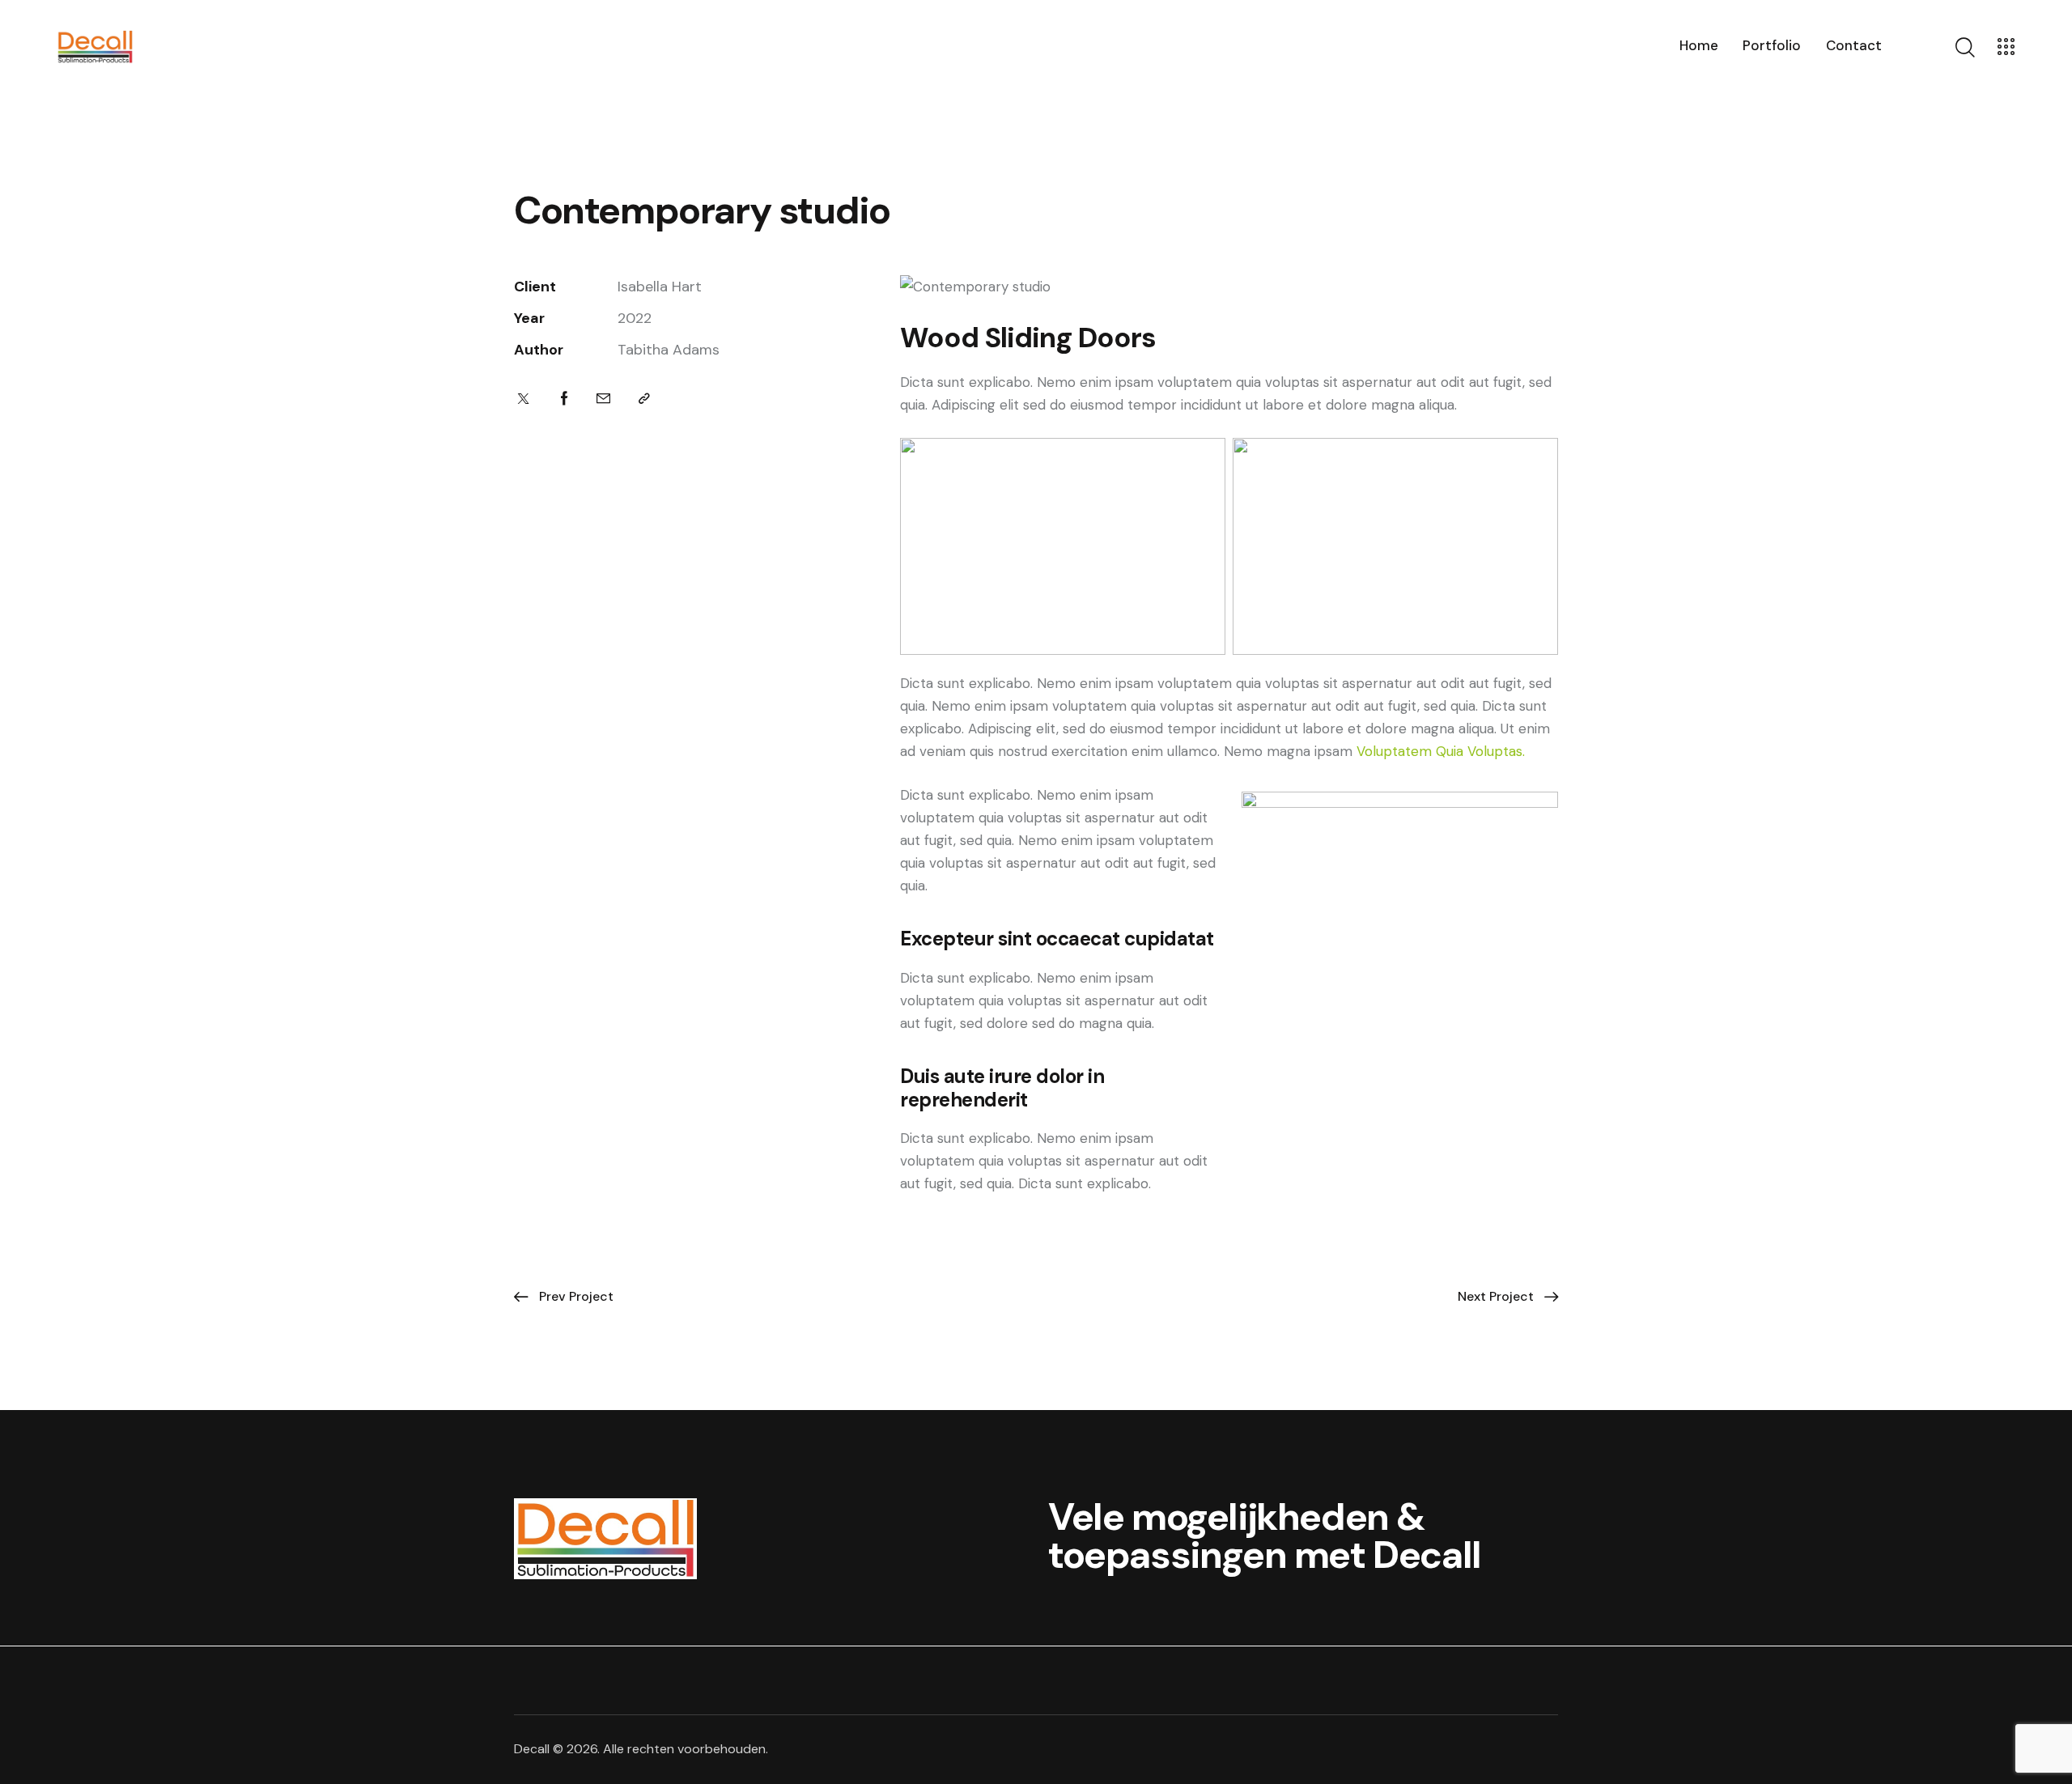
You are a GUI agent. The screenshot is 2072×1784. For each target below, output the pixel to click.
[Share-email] (603, 399)
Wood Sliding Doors (1028, 338)
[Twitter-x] (523, 399)
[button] (644, 399)
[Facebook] (565, 399)
